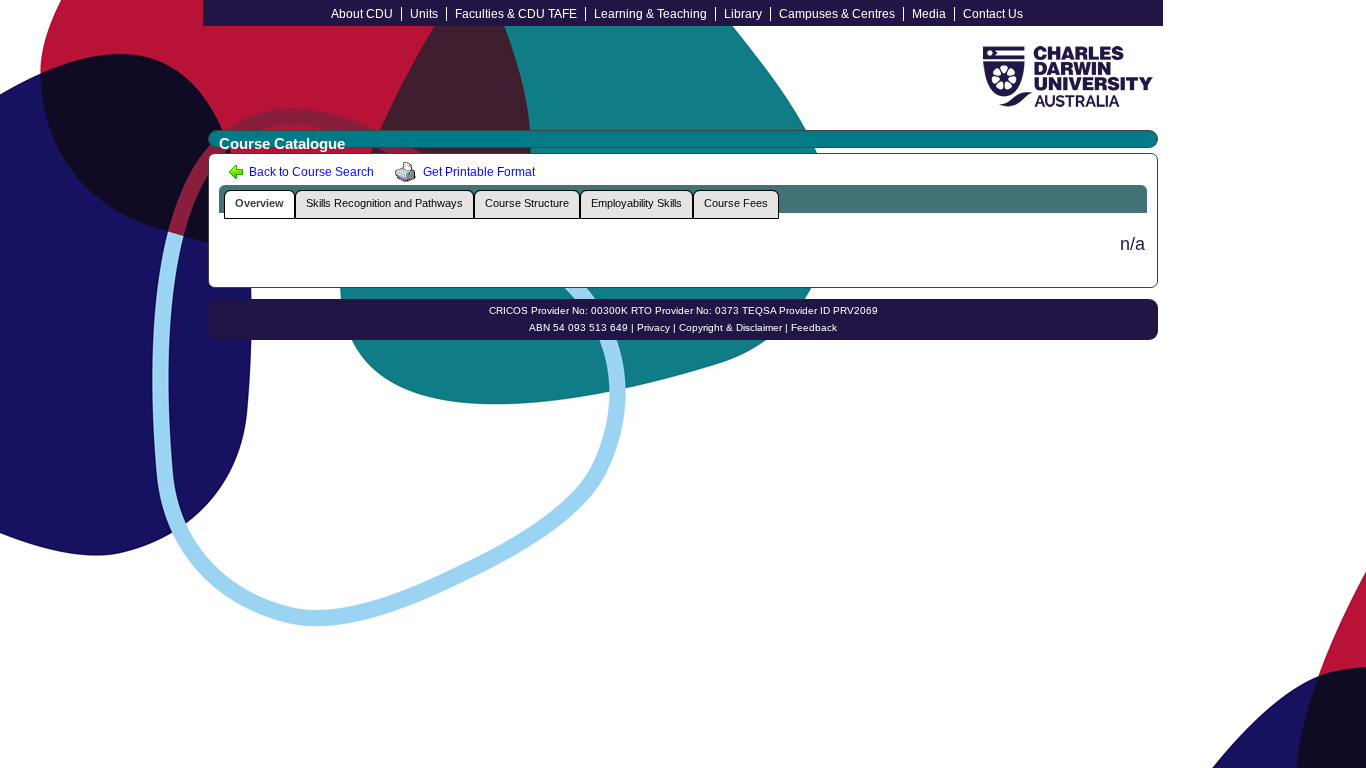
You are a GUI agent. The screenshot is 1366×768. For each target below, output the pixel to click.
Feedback (814, 327)
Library (743, 14)
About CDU (362, 14)
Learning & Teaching (650, 14)
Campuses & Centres (837, 14)
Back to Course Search (310, 172)
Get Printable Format (477, 172)
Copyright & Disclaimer (730, 327)
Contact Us (993, 14)
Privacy (653, 327)
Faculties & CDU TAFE (516, 14)
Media (929, 14)
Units (424, 14)
